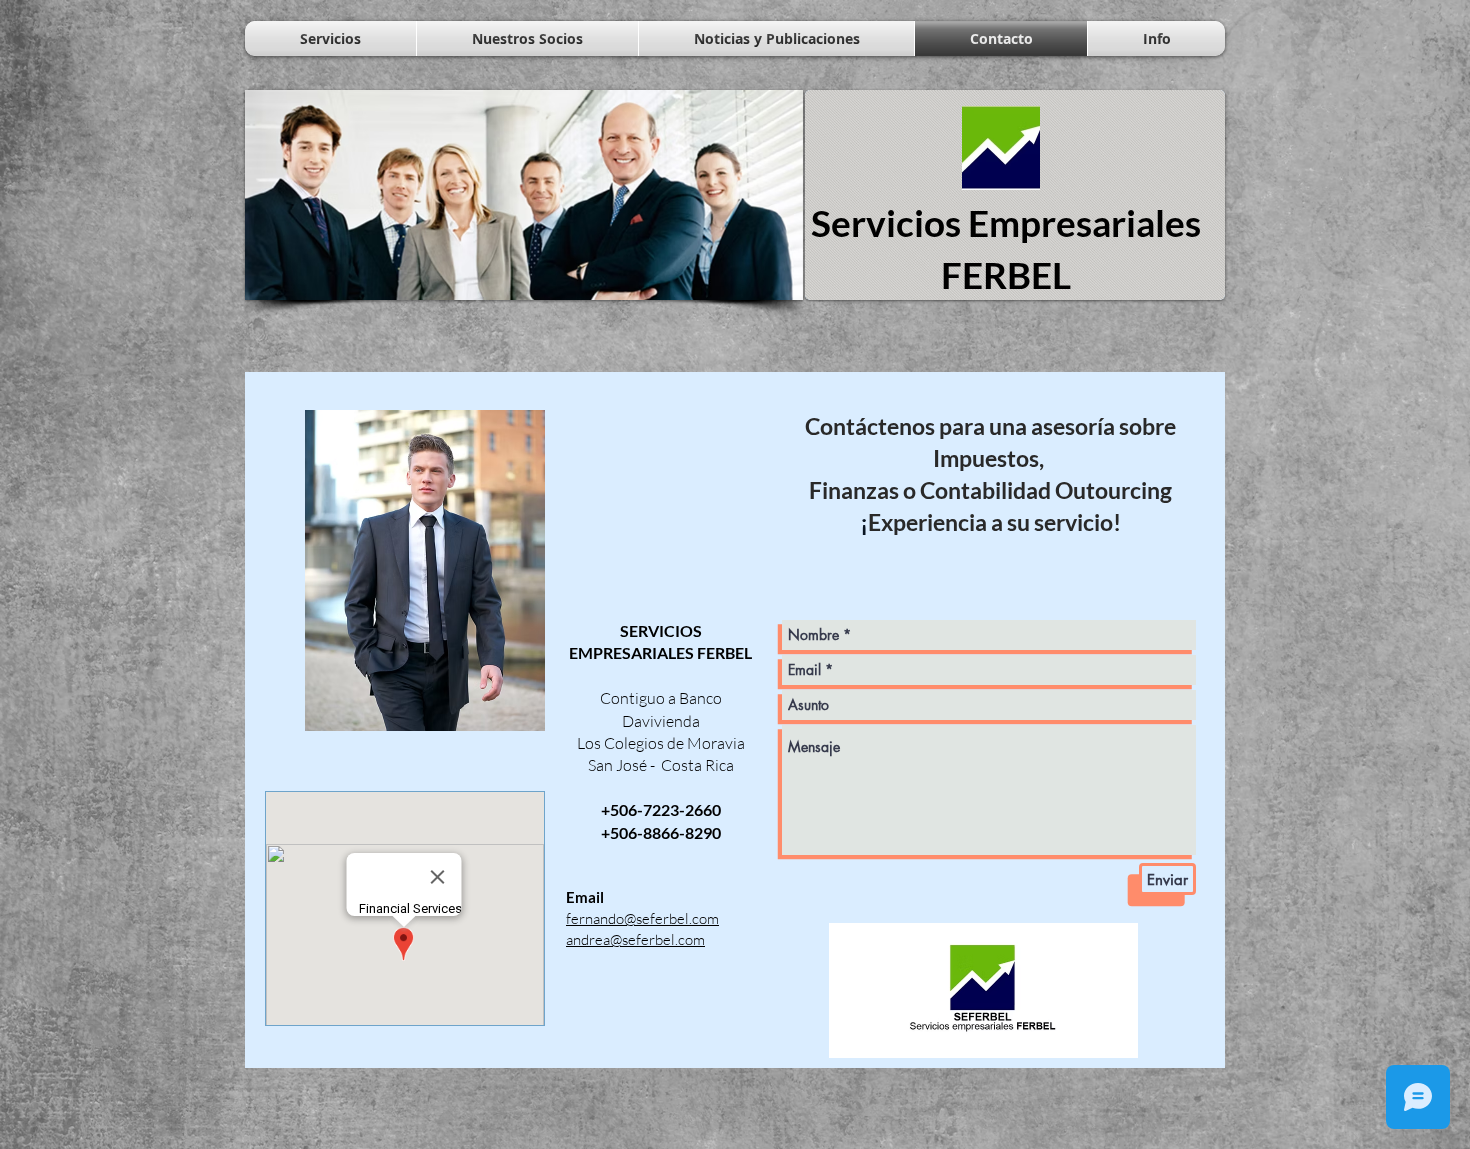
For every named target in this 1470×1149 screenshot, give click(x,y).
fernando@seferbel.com (642, 918)
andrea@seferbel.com (635, 939)
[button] (524, 195)
